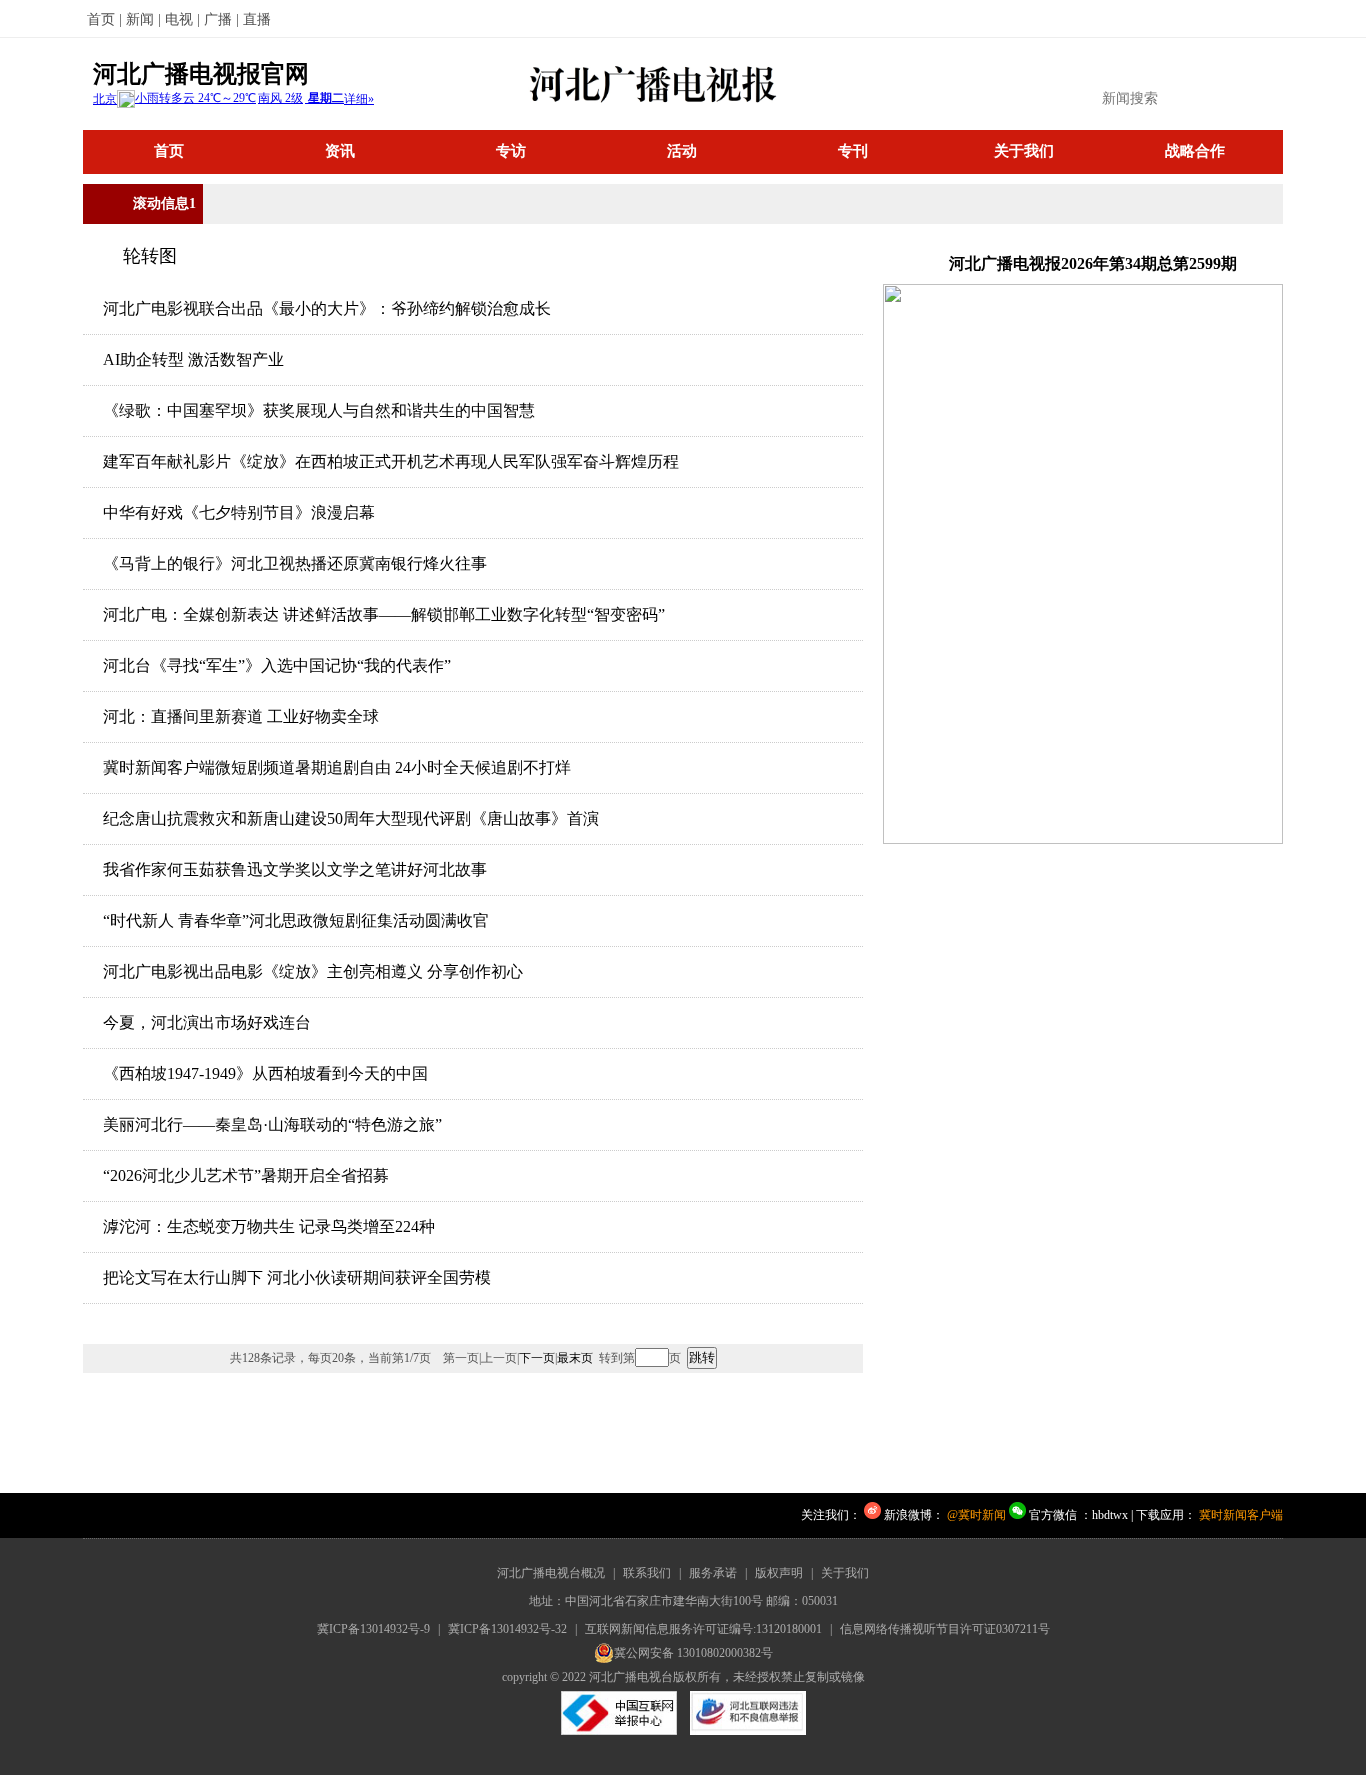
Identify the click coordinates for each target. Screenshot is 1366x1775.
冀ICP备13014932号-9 (373, 1629)
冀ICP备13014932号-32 (507, 1629)
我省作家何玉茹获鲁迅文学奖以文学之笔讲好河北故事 (295, 869)
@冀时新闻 (976, 1515)
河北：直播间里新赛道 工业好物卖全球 (241, 716)
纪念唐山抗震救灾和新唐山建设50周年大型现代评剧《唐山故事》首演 (351, 818)
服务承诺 (713, 1573)
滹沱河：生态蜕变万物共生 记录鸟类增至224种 (269, 1226)
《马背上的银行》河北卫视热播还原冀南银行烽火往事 (295, 563)
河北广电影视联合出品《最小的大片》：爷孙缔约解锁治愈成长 (327, 308)
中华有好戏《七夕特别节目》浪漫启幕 (239, 512)
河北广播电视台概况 (551, 1573)
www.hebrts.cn (143, 1515)
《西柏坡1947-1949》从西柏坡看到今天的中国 (265, 1073)
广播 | (221, 19)
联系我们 (647, 1573)
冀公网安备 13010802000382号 (693, 1653)
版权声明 (779, 1573)
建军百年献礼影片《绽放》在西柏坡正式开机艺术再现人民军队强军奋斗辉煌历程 (391, 461)
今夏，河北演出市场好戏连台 (207, 1022)
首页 (169, 151)
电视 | (182, 19)
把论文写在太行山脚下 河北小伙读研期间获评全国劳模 (297, 1277)
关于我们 (845, 1573)
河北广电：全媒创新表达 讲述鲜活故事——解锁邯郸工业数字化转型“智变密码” (384, 614)
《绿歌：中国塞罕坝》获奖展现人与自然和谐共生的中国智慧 (319, 410)
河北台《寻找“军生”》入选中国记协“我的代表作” (277, 665)
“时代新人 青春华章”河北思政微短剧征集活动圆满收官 (296, 920)
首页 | (104, 19)
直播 (257, 19)
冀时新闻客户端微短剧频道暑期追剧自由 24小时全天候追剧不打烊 (337, 767)
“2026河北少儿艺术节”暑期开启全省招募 (246, 1175)
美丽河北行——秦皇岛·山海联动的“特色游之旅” (272, 1124)
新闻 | (143, 19)
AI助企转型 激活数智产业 (193, 359)
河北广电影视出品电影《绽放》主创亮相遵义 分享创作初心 (313, 971)
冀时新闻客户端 (1241, 1515)
